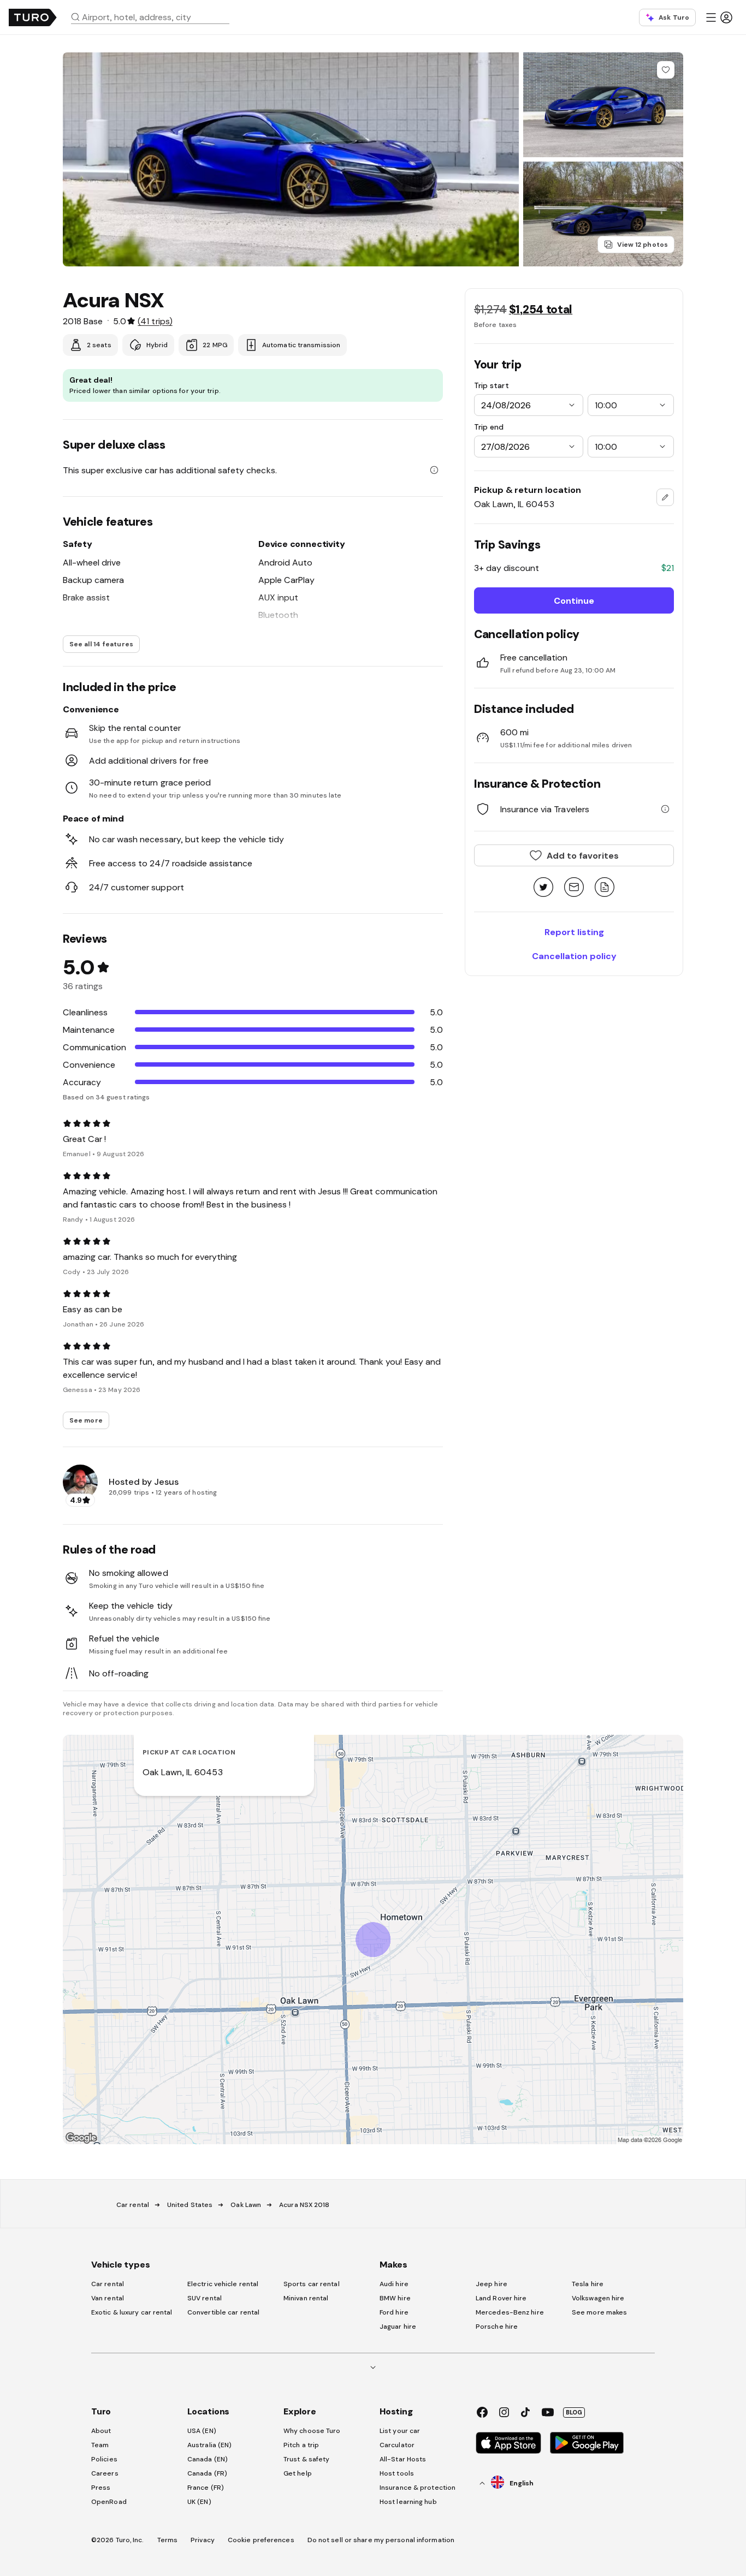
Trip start (492, 385)
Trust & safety (306, 2459)
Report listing (574, 932)
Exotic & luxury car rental (132, 2312)
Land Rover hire (501, 2298)
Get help (298, 2473)
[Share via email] (574, 888)
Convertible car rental (223, 2312)
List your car (400, 2431)
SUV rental (205, 2298)
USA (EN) (202, 2431)
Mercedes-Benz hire (510, 2312)
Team (100, 2445)
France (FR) (206, 2488)
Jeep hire (492, 2284)
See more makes (599, 2312)
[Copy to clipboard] (605, 888)
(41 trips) (155, 321)
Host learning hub (408, 2502)
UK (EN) (199, 2502)
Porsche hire (497, 2327)
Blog (574, 2412)
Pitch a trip (301, 2445)
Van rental (108, 2298)
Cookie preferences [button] (261, 2540)
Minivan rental (306, 2298)
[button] (155, 17)
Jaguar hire (398, 2327)
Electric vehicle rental (223, 2284)
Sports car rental (312, 2284)
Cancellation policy (574, 956)
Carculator (397, 2445)
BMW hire (395, 2298)
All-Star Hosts (403, 2459)
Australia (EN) (209, 2445)
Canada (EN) (208, 2459)
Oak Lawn (246, 2205)
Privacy (203, 2540)
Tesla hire (588, 2284)
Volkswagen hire (598, 2298)
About (101, 2431)
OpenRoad (109, 2502)
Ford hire (394, 2312)
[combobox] (155, 17)
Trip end (489, 427)
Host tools (397, 2473)
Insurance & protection (418, 2488)
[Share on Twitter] (543, 888)
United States (190, 2205)
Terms (168, 2540)
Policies (104, 2459)
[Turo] (33, 17)
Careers (105, 2473)
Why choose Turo (312, 2431)
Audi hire (394, 2284)
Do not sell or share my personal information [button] (381, 2540)
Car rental (133, 2205)
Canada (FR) (207, 2473)
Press (101, 2488)
